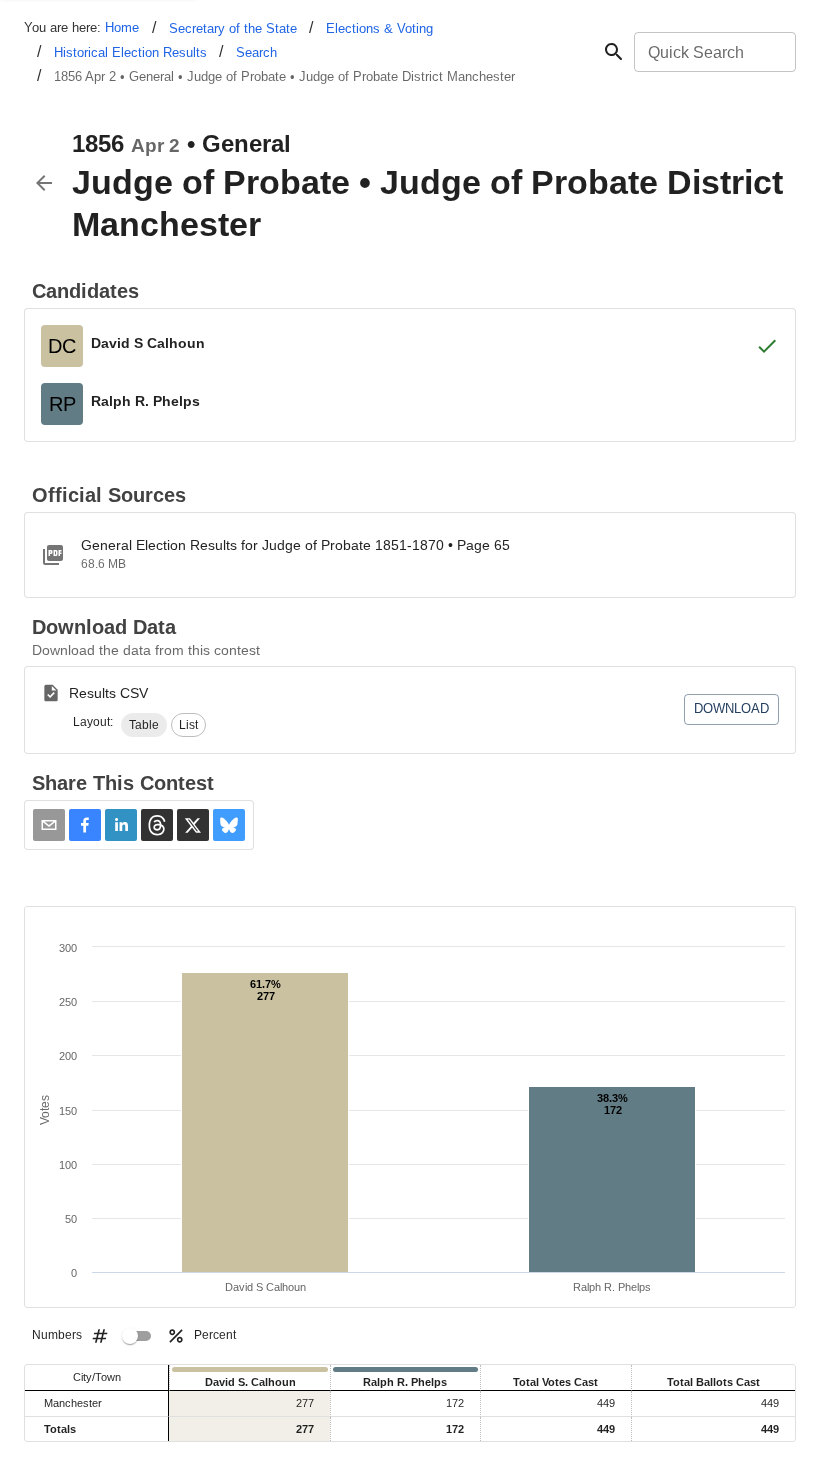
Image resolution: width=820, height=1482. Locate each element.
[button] (144, 725)
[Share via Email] (49, 825)
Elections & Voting (379, 28)
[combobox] (713, 52)
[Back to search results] (44, 183)
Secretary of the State (233, 28)
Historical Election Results (130, 52)
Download (731, 708)
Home (122, 27)
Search (256, 52)
